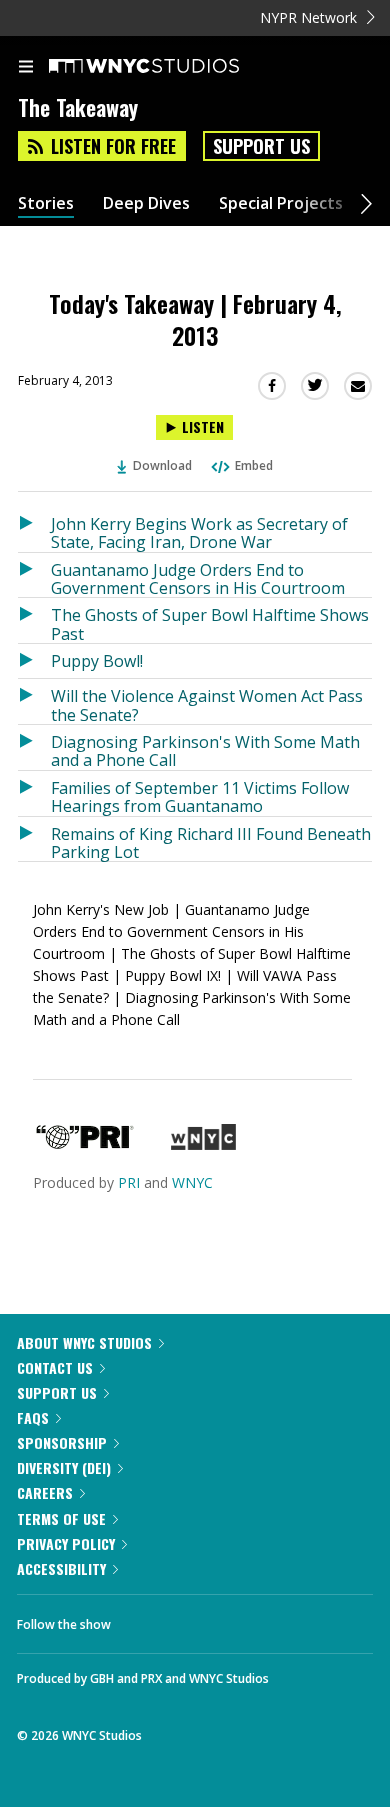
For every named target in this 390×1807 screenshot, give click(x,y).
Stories (46, 203)
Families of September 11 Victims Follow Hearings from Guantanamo (200, 796)
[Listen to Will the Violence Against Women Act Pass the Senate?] (34, 701)
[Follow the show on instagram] (255, 1619)
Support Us (261, 146)
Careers (45, 1492)
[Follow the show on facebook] (146, 1619)
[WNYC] (203, 1144)
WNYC (192, 1182)
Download (162, 465)
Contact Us (55, 1367)
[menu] (26, 68)
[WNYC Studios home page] (169, 67)
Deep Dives (146, 203)
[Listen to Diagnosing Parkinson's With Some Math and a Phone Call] (34, 747)
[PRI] (85, 1144)
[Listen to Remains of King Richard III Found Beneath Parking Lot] (34, 839)
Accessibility (61, 1568)
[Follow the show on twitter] (201, 1619)
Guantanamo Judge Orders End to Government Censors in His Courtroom (198, 578)
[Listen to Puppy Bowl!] (34, 661)
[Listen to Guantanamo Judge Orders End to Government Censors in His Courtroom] (34, 575)
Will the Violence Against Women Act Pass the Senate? (207, 704)
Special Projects (281, 203)
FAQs (33, 1417)
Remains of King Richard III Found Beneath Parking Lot (211, 842)
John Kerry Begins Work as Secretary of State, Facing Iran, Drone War (199, 532)
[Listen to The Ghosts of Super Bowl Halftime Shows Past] (34, 620)
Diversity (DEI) (64, 1467)
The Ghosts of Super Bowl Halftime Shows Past (210, 623)
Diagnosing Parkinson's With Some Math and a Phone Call (205, 750)
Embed (254, 465)
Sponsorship (62, 1442)
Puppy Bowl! (97, 661)
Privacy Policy (66, 1543)
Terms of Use (61, 1518)
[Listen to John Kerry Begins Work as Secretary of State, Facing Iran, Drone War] (34, 529)
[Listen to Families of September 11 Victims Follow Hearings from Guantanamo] (34, 793)
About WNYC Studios (84, 1342)
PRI (129, 1182)
